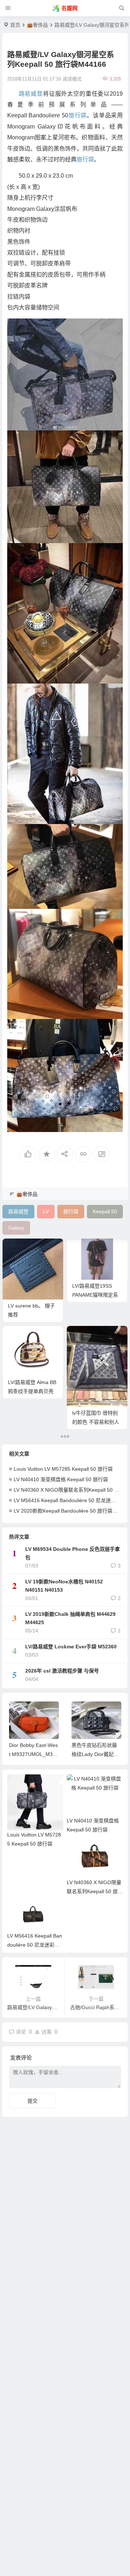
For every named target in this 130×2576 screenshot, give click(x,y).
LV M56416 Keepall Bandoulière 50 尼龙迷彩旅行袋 (35, 1945)
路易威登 (31, 94)
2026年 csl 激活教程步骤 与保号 (62, 1671)
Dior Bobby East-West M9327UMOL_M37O (33, 1754)
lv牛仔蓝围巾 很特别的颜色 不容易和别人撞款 (96, 1422)
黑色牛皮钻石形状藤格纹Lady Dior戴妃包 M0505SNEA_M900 (95, 1754)
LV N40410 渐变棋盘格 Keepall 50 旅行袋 (61, 1479)
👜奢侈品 (37, 25)
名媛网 (70, 8)
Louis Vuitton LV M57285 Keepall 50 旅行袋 (63, 1469)
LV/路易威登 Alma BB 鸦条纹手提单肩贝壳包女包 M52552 (32, 1391)
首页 (15, 25)
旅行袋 (77, 115)
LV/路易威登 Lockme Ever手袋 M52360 (71, 1647)
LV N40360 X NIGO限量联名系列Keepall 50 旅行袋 (71, 1490)
